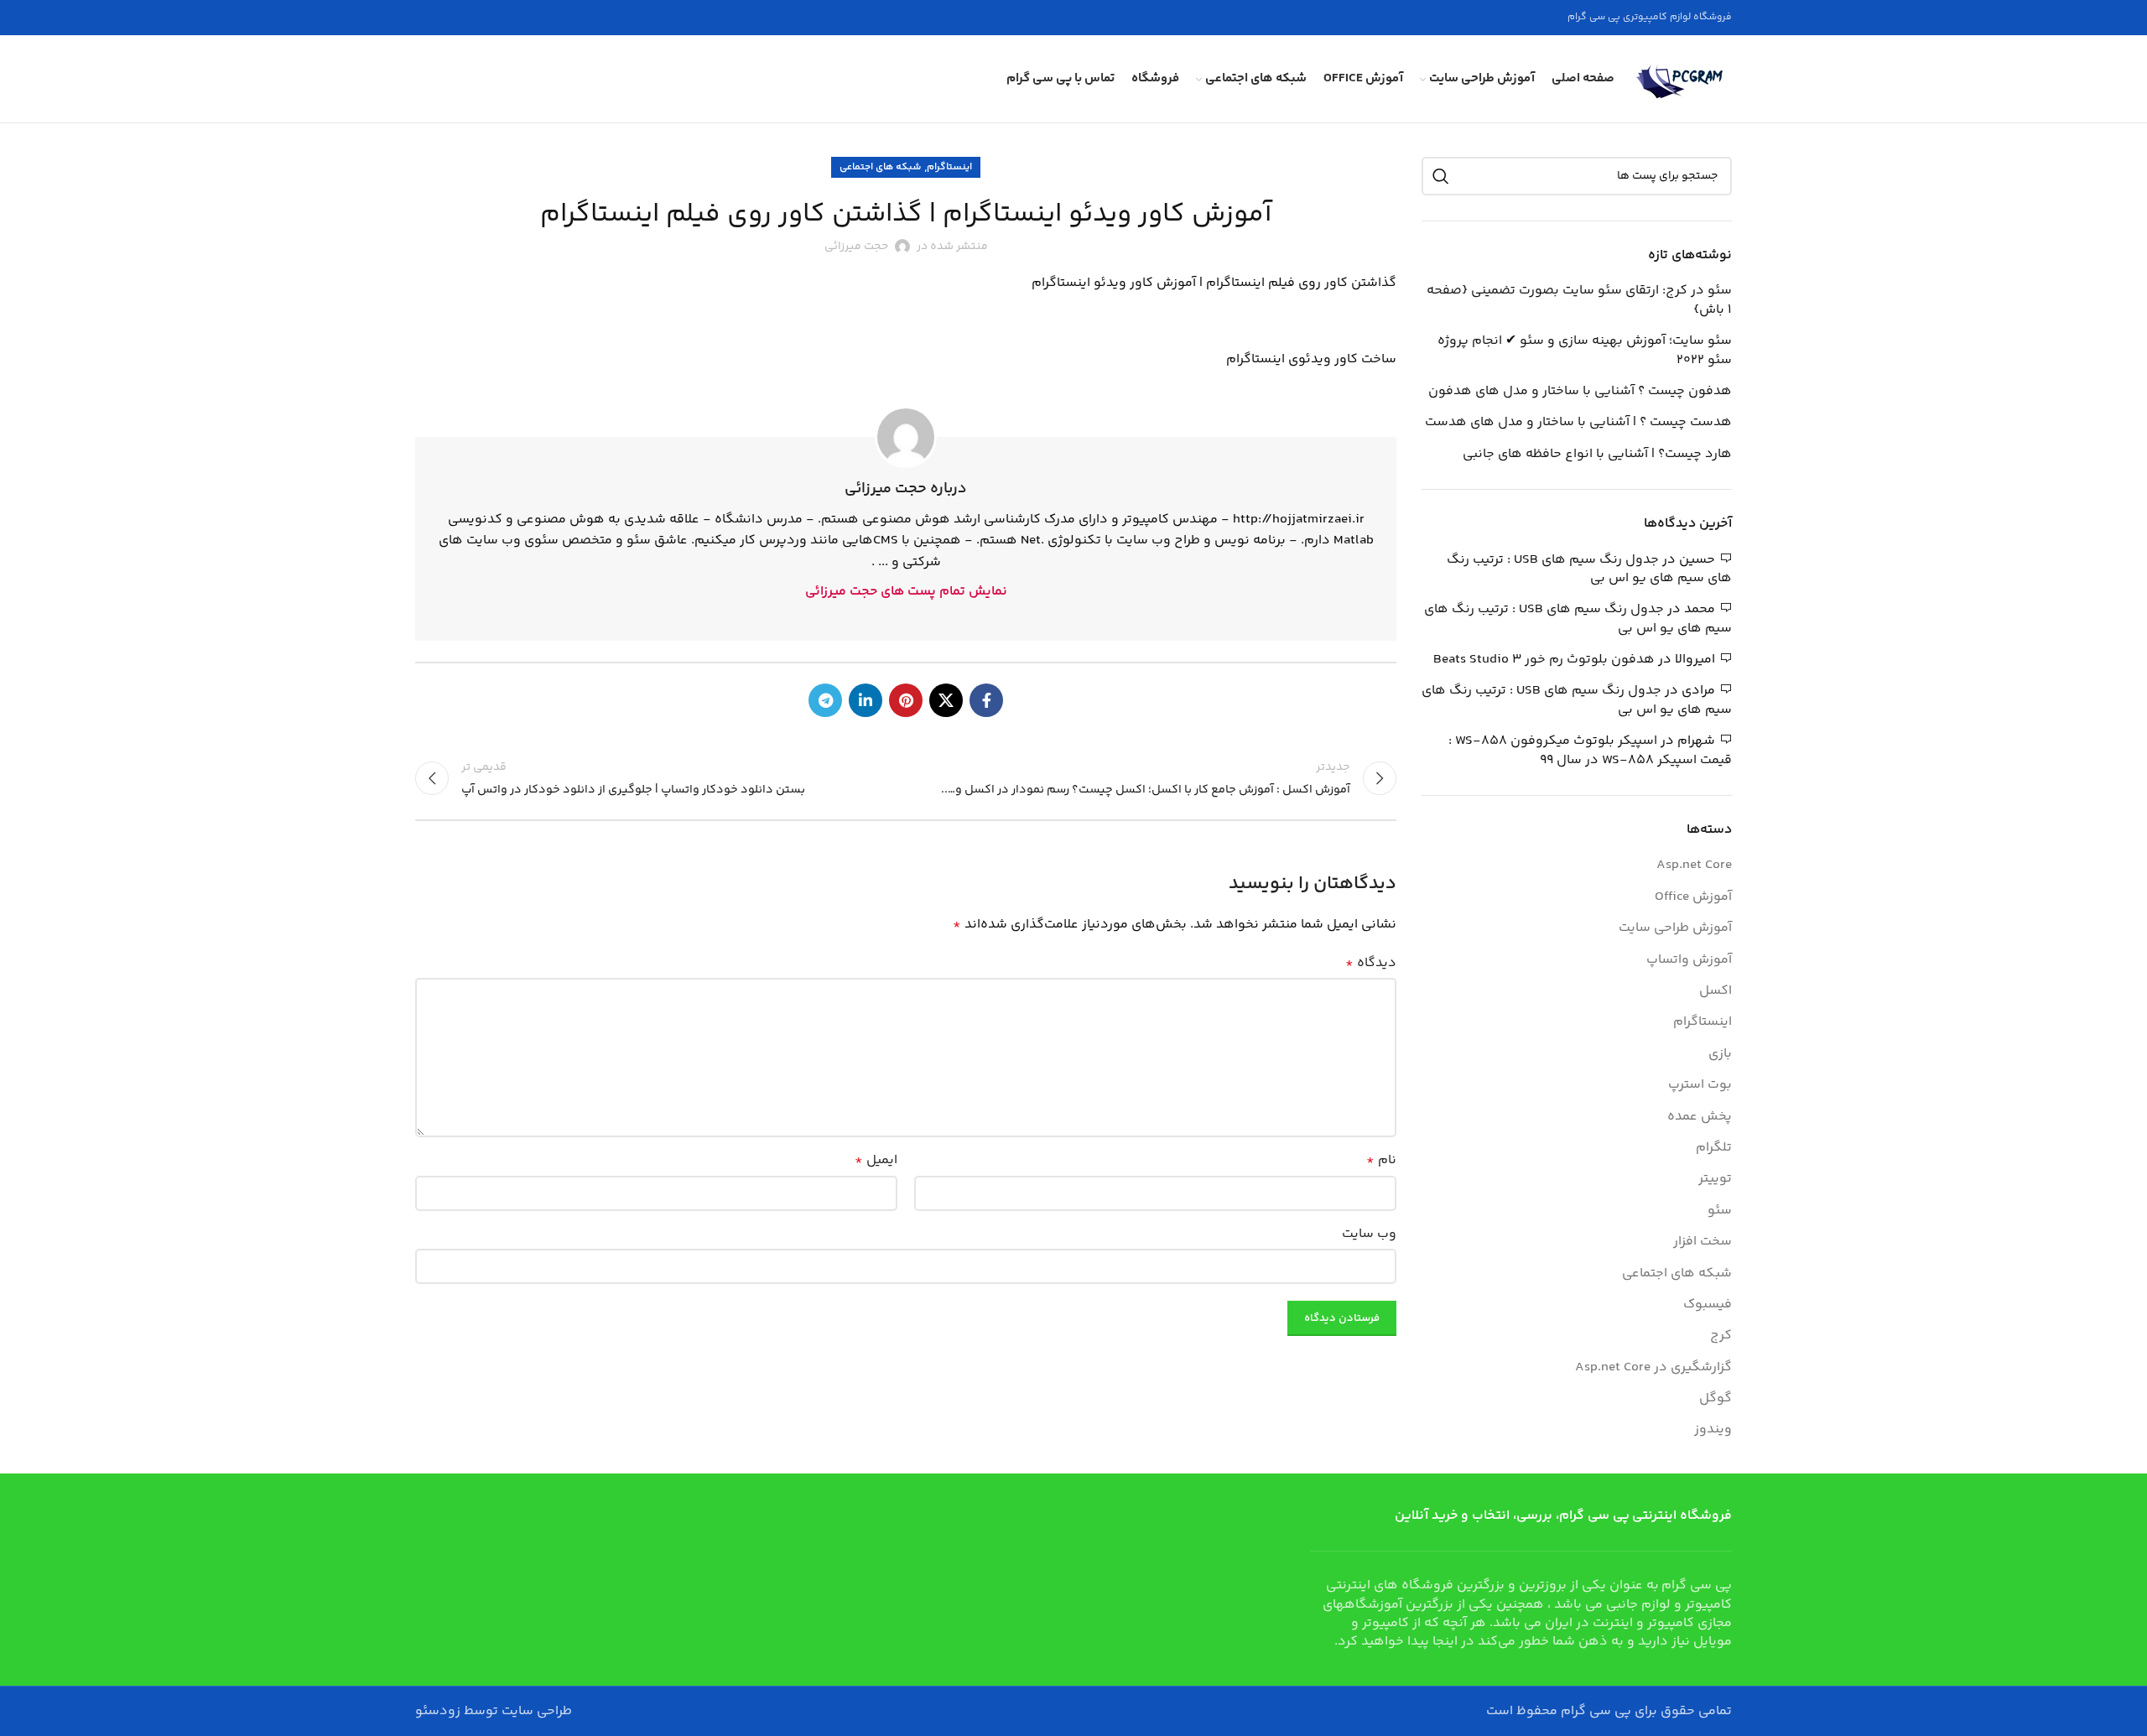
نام (1381, 1160)
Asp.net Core (1694, 865)
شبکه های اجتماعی (880, 167)
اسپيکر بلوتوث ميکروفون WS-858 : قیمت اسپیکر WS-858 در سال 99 (1590, 750)
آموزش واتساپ (1689, 960)
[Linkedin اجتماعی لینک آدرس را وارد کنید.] (866, 700)
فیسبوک (1708, 1305)
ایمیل (876, 1160)
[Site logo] (1682, 79)
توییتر (1715, 1179)
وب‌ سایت (1369, 1234)
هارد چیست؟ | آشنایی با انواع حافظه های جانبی (1597, 455)
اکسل (1716, 991)
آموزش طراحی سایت (1675, 928)
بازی (1720, 1054)
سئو (1720, 1211)
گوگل (1716, 1399)
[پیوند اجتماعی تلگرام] (825, 700)
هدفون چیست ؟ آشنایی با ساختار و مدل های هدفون (1580, 392)
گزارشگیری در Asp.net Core (1653, 1368)
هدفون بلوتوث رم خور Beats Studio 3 (1544, 660)
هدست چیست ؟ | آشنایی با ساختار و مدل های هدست (1578, 423)
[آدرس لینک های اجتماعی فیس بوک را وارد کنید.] (986, 700)
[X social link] (946, 700)
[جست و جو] (1441, 176)
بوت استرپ (1700, 1085)
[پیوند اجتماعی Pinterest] (906, 700)
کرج (1721, 1336)
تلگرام (1714, 1148)
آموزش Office (1693, 897)
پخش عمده (1700, 1117)
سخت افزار (1703, 1242)
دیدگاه (1371, 963)
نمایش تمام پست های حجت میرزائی (906, 592)
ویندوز (1713, 1430)
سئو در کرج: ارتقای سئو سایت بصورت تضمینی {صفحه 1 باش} (1579, 301)
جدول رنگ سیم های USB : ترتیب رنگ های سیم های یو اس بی (1589, 569)
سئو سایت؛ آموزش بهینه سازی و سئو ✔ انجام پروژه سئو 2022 (1585, 351)
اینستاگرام (949, 167)
